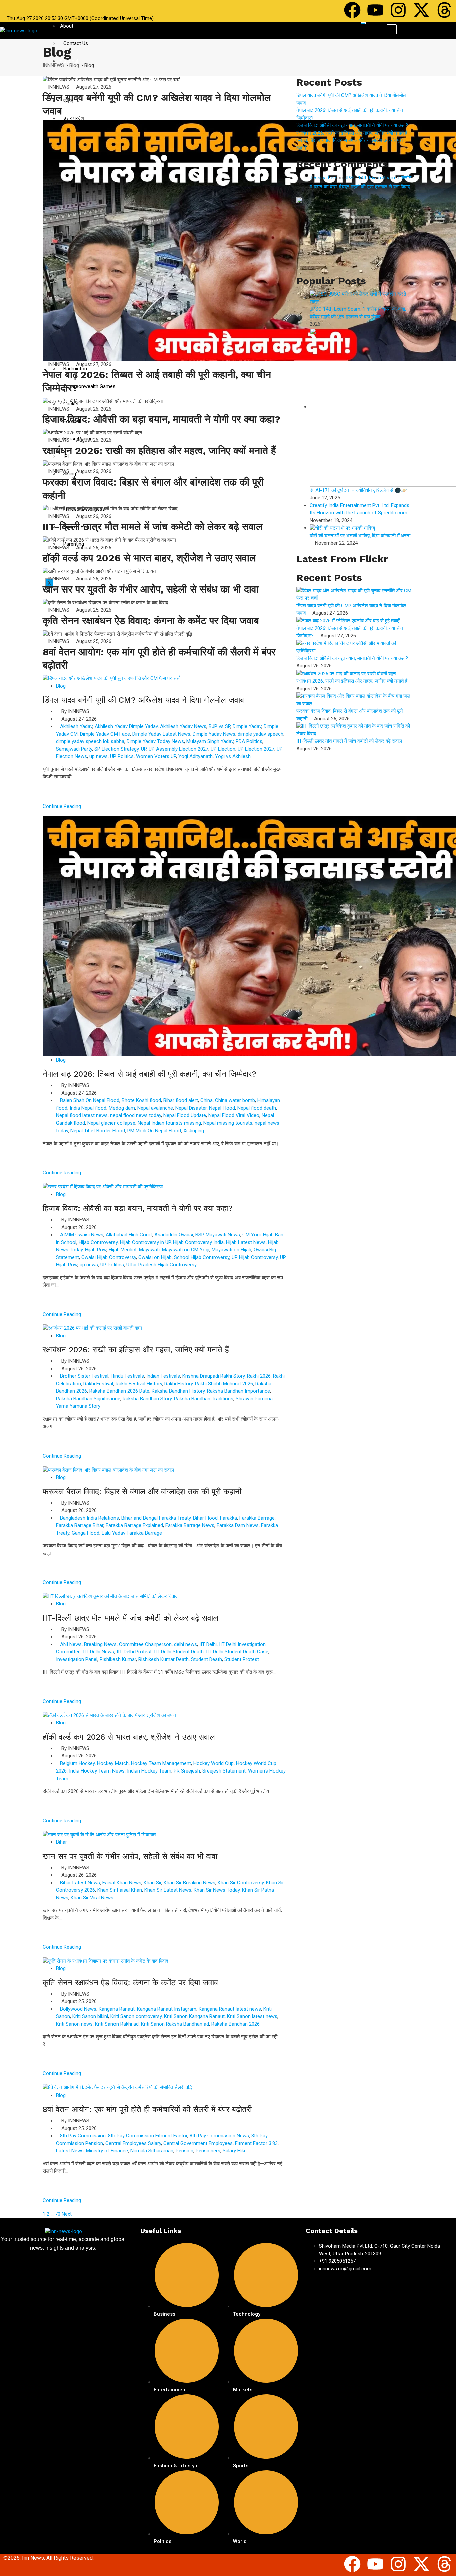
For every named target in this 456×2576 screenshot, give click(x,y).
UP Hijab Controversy (255, 1257)
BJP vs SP (219, 726)
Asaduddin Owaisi (174, 1235)
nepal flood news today (136, 1115)
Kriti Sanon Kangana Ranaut (194, 2016)
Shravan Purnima (254, 1399)
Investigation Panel (77, 1659)
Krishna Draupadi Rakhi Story (213, 1376)
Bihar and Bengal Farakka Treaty (156, 1518)
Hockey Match (113, 1763)
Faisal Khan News (122, 1883)
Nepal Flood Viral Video (234, 1115)
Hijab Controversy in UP (145, 1242)
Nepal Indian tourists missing (169, 1123)
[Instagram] (398, 10)
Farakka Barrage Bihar (80, 1525)
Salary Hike (235, 2151)
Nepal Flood (222, 1108)
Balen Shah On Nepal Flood (90, 1100)
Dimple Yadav (247, 726)
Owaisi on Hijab (155, 1257)
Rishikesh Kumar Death (163, 1659)
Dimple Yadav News (214, 734)
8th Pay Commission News (219, 2136)
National (69, 61)
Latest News (70, 2151)
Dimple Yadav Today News (155, 741)
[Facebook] (352, 10)
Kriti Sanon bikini (90, 2016)
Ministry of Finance (107, 2151)
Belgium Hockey (77, 1763)
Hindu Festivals (127, 1376)
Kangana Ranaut (117, 2009)
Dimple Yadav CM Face (105, 734)
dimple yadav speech (261, 734)
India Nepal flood (88, 1108)
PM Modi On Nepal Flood (154, 1131)
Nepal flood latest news (82, 1115)
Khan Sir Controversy (241, 1883)
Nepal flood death (257, 1108)
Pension (184, 2151)
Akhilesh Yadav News (183, 726)
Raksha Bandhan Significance (88, 1399)
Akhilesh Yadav (76, 726)
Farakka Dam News (238, 1525)
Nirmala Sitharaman (152, 2151)
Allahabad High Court (129, 1235)
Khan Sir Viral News (92, 1898)
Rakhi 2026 (259, 1376)
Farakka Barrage (257, 1518)
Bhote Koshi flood (141, 1100)
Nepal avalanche (155, 1108)
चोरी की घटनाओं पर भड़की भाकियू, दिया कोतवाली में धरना (360, 536)
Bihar (62, 1842)
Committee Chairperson (145, 1644)
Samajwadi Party (74, 749)
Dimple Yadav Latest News (161, 734)
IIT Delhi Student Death (179, 1652)
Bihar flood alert (181, 1100)
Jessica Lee (323, 178)
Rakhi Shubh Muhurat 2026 (224, 1384)
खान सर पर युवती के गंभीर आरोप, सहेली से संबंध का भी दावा (151, 589)
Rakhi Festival (98, 1384)
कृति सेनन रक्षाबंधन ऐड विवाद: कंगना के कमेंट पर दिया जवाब (151, 620)
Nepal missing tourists (228, 1123)
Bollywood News (78, 2009)
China (206, 1100)
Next (67, 2214)
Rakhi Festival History (139, 1384)
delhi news (185, 1644)
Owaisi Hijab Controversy (109, 1257)
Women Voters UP (156, 756)
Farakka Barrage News (190, 1525)
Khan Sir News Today (217, 1890)
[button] (392, 29)
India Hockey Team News (97, 1771)
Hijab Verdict (123, 1250)
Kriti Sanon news (74, 2024)
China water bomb (235, 1100)
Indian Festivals (163, 1376)
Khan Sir (152, 1883)
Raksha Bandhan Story (147, 1399)
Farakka (229, 1518)
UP (144, 749)
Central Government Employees (198, 2143)
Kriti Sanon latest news (252, 2016)
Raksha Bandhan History (178, 1391)
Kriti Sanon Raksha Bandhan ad (175, 2024)
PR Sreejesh (187, 1771)
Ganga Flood (86, 1533)
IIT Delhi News (99, 1652)
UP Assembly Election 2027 (178, 749)
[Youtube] (375, 10)
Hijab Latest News (246, 1242)
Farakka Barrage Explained (134, 1525)
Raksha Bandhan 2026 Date (119, 1391)
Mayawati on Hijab (232, 1250)
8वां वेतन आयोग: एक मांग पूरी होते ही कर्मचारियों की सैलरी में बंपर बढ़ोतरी (147, 2109)
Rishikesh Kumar (118, 1659)
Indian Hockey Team (149, 1771)
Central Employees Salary (133, 2143)
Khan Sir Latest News (168, 1890)
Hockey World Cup (213, 1763)
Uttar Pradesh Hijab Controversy (161, 1265)
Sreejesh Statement (224, 1771)
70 (58, 2214)
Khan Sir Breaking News (189, 1883)
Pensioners (208, 2151)
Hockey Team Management (161, 1763)
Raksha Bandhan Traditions (204, 1399)
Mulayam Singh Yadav (210, 741)
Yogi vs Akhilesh (233, 756)
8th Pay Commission (83, 2136)
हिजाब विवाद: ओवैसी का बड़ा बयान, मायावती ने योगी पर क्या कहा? (162, 419)
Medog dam (122, 1108)
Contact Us (76, 43)
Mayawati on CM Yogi (186, 1250)
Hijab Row (96, 1250)
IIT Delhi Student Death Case (237, 1652)
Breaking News (100, 1644)
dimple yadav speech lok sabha (90, 741)
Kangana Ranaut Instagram (167, 2009)
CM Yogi (252, 1235)
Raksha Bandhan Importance (239, 1391)
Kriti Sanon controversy (136, 2016)
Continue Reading (63, 806)
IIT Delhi (208, 1644)
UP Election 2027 (256, 749)
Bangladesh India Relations (89, 1518)
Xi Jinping (194, 1131)
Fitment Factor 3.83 (256, 2143)
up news (99, 756)
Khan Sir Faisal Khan (120, 1890)
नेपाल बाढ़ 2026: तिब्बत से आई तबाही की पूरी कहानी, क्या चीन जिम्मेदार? (150, 1074)
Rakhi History (178, 1384)
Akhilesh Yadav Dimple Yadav (126, 726)
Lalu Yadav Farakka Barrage (132, 1533)
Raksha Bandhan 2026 (236, 2024)
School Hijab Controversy (202, 1257)
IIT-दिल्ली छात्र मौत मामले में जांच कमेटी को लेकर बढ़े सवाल (153, 526)
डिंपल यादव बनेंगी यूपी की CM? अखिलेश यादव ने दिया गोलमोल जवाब (143, 700)
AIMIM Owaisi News (82, 1235)
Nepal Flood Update (185, 1115)
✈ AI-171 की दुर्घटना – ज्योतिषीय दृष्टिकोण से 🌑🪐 (359, 490)
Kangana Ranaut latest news (230, 2009)
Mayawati (149, 1250)
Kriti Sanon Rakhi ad (117, 2024)
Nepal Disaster (191, 1108)
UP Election (223, 749)
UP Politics (122, 756)
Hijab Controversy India (198, 1242)
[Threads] (444, 10)
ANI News (71, 1644)
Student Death (206, 1659)
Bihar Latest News (80, 1883)
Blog (61, 686)
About (67, 26)
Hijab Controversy (98, 1242)
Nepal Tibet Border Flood (98, 1131)
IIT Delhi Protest (134, 1652)
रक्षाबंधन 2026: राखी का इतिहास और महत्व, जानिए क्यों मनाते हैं (159, 451)
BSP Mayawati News (218, 1235)
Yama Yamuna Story (78, 1406)
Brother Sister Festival (84, 1376)
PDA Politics (249, 741)
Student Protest (242, 1659)
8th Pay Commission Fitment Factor (148, 2136)
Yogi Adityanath (195, 756)
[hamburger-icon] (363, 23)
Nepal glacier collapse (111, 1123)
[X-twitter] (421, 10)
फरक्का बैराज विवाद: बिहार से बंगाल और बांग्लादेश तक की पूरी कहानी (142, 1492)
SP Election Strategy (117, 749)
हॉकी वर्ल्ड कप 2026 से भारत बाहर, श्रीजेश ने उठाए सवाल (149, 558)
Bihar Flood (205, 1518)
